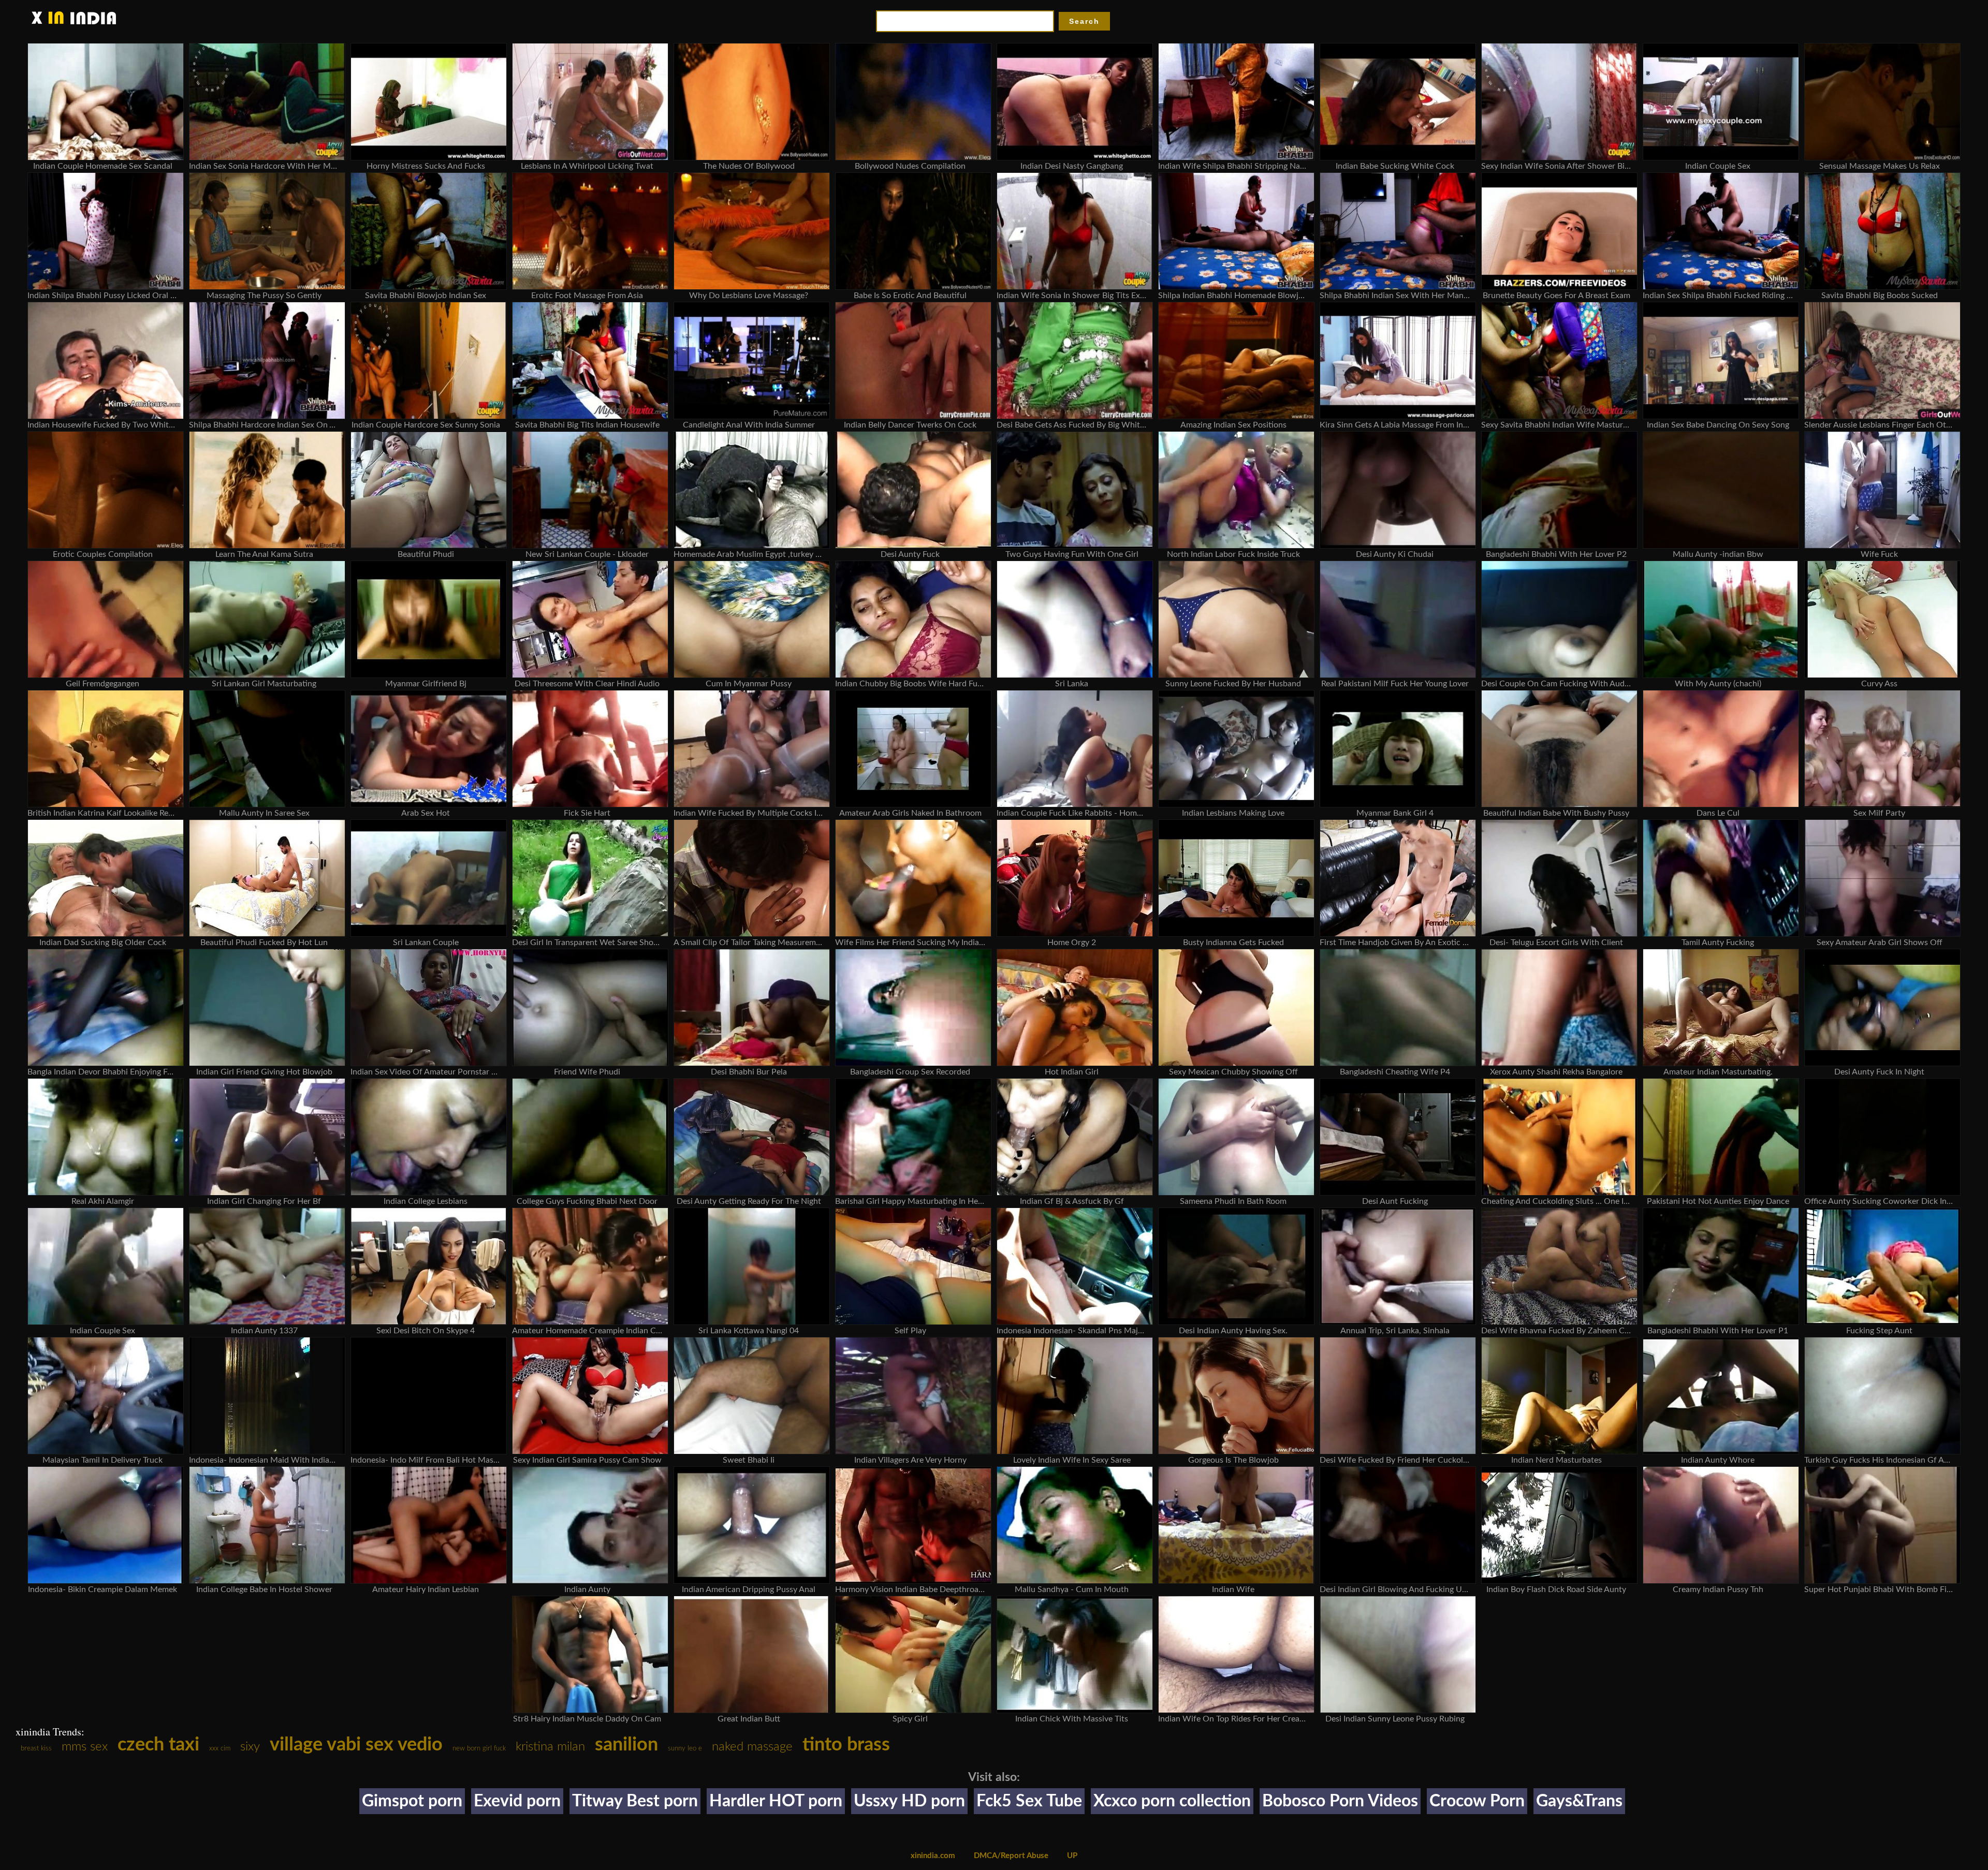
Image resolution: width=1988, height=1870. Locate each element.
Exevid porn (517, 1801)
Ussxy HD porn (909, 1801)
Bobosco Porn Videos (1340, 1801)
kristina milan (550, 1747)
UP (1072, 1856)
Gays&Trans (1579, 1801)
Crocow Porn (1477, 1801)
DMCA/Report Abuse (1011, 1856)
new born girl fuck (479, 1749)
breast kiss (36, 1749)
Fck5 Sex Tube (1029, 1801)
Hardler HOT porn (776, 1801)
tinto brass (846, 1745)
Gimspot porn (412, 1801)
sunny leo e (685, 1749)
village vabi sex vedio (356, 1745)
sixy (250, 1747)
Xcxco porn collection (1172, 1801)
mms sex (85, 1747)
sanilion (626, 1745)
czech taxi (158, 1745)
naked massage (752, 1747)
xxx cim (220, 1749)
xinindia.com (933, 1856)
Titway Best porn (635, 1801)
